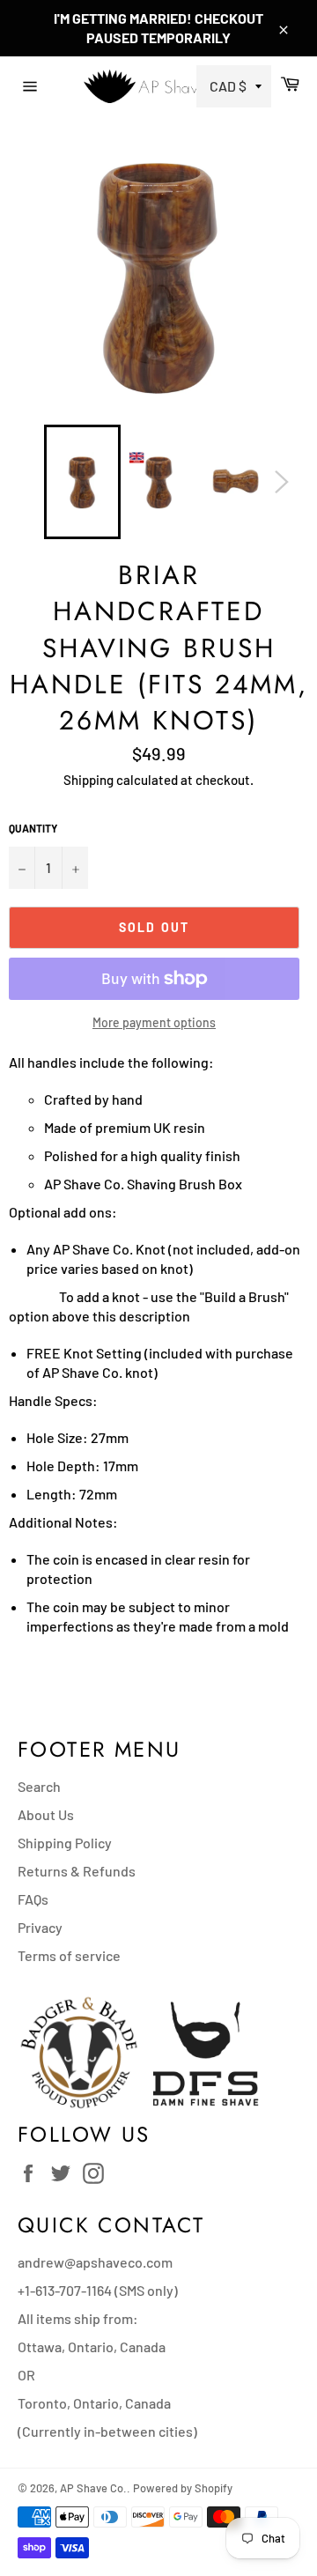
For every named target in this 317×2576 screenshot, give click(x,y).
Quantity (33, 828)
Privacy (40, 1927)
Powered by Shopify (183, 2488)
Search (39, 1786)
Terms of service (69, 1955)
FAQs (33, 1899)
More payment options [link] (154, 1022)
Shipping (88, 780)
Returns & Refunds (77, 1871)
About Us (46, 1814)
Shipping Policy (65, 1843)
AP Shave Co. (93, 2488)
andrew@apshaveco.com (95, 2262)
